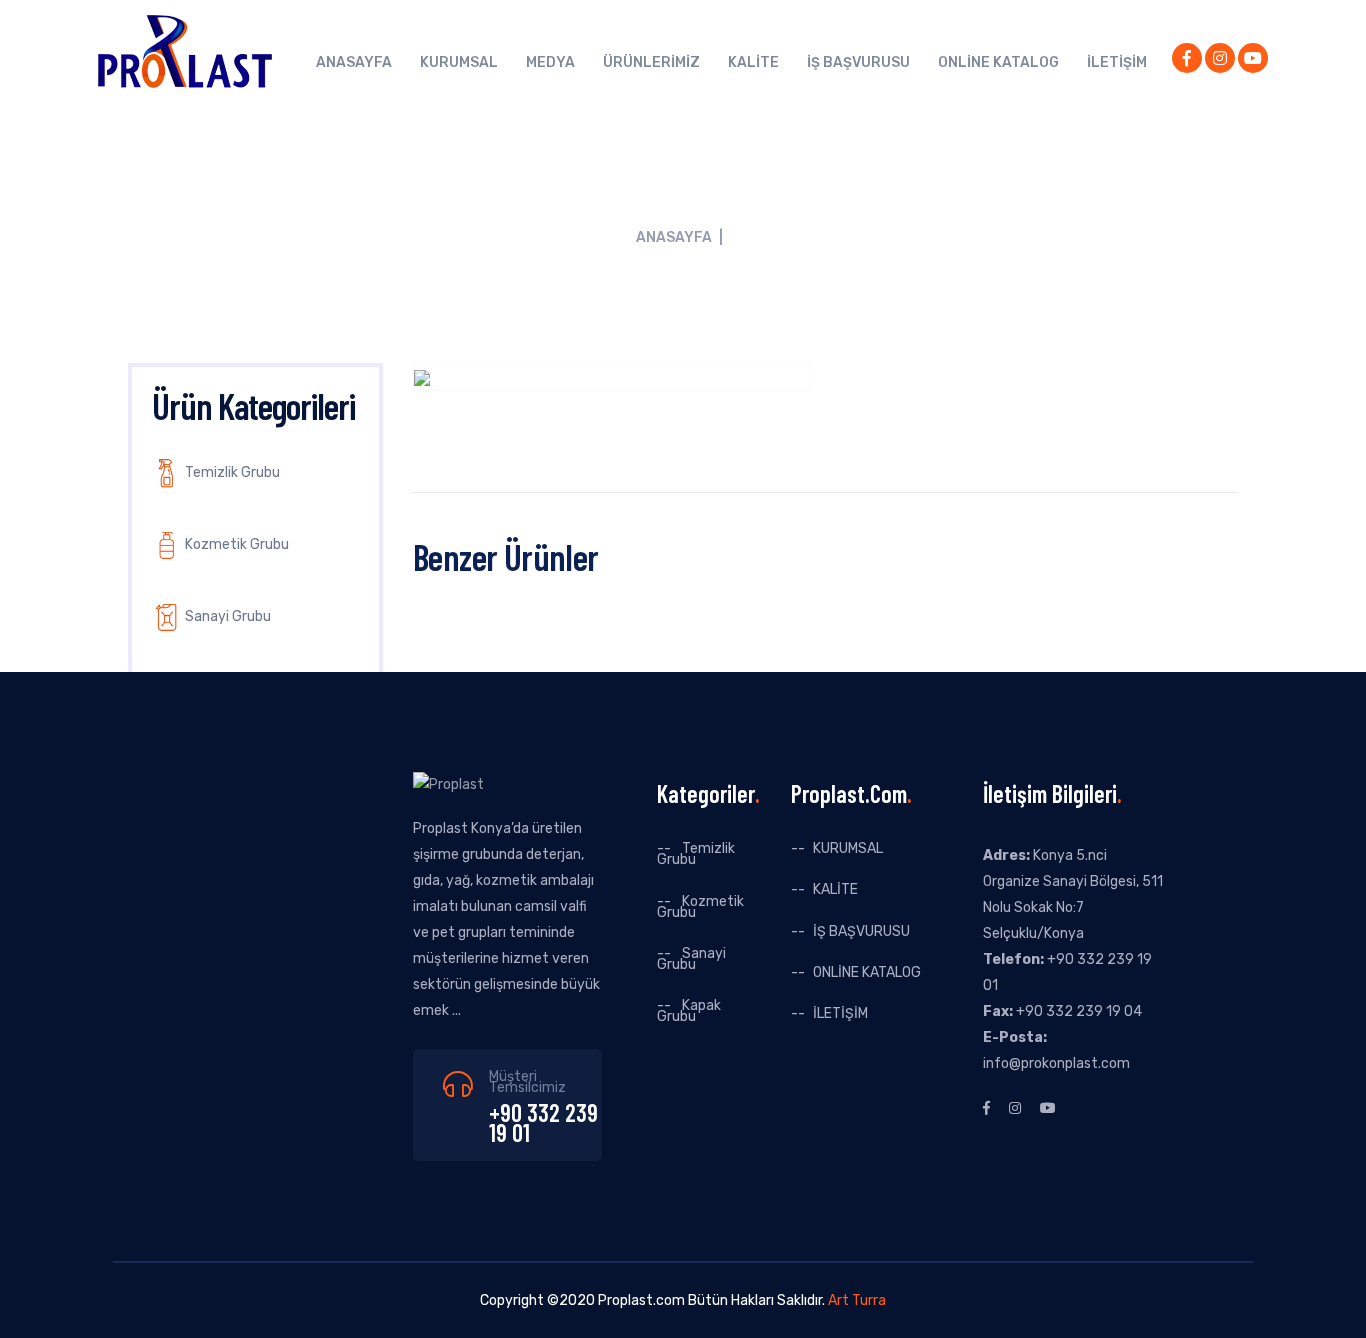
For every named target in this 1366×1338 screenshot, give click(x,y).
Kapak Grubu (689, 1011)
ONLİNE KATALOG (998, 62)
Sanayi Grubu (226, 616)
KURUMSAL (459, 62)
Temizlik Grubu (231, 472)
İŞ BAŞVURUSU (858, 62)
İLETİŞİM (1117, 62)
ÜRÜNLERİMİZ (651, 62)
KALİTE (753, 62)
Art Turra (857, 1300)
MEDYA (550, 62)
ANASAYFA (354, 62)
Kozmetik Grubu (235, 544)
